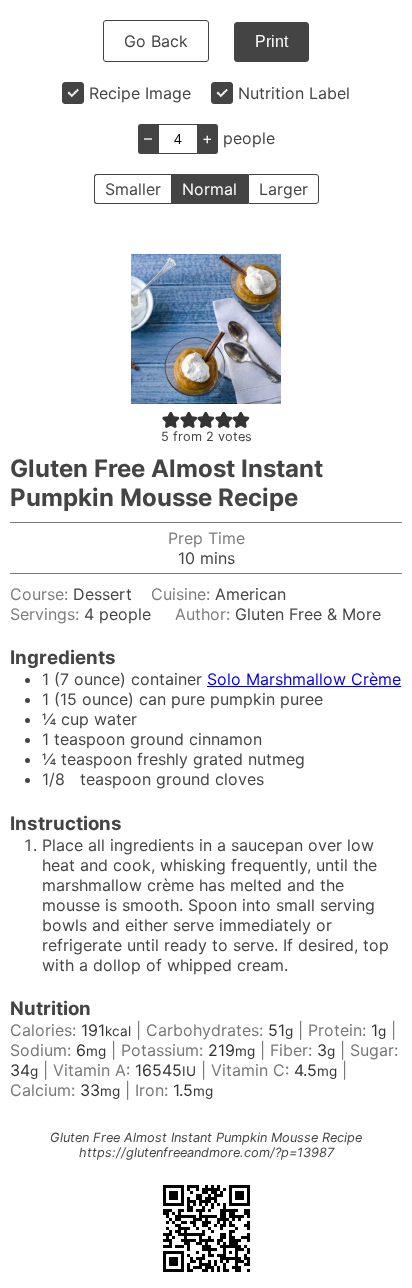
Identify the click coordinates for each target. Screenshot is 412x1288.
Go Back (156, 41)
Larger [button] (283, 189)
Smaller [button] (133, 189)
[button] (171, 419)
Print (271, 41)
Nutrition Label (294, 93)
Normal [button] (209, 189)
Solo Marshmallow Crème (304, 679)
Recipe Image (140, 93)
